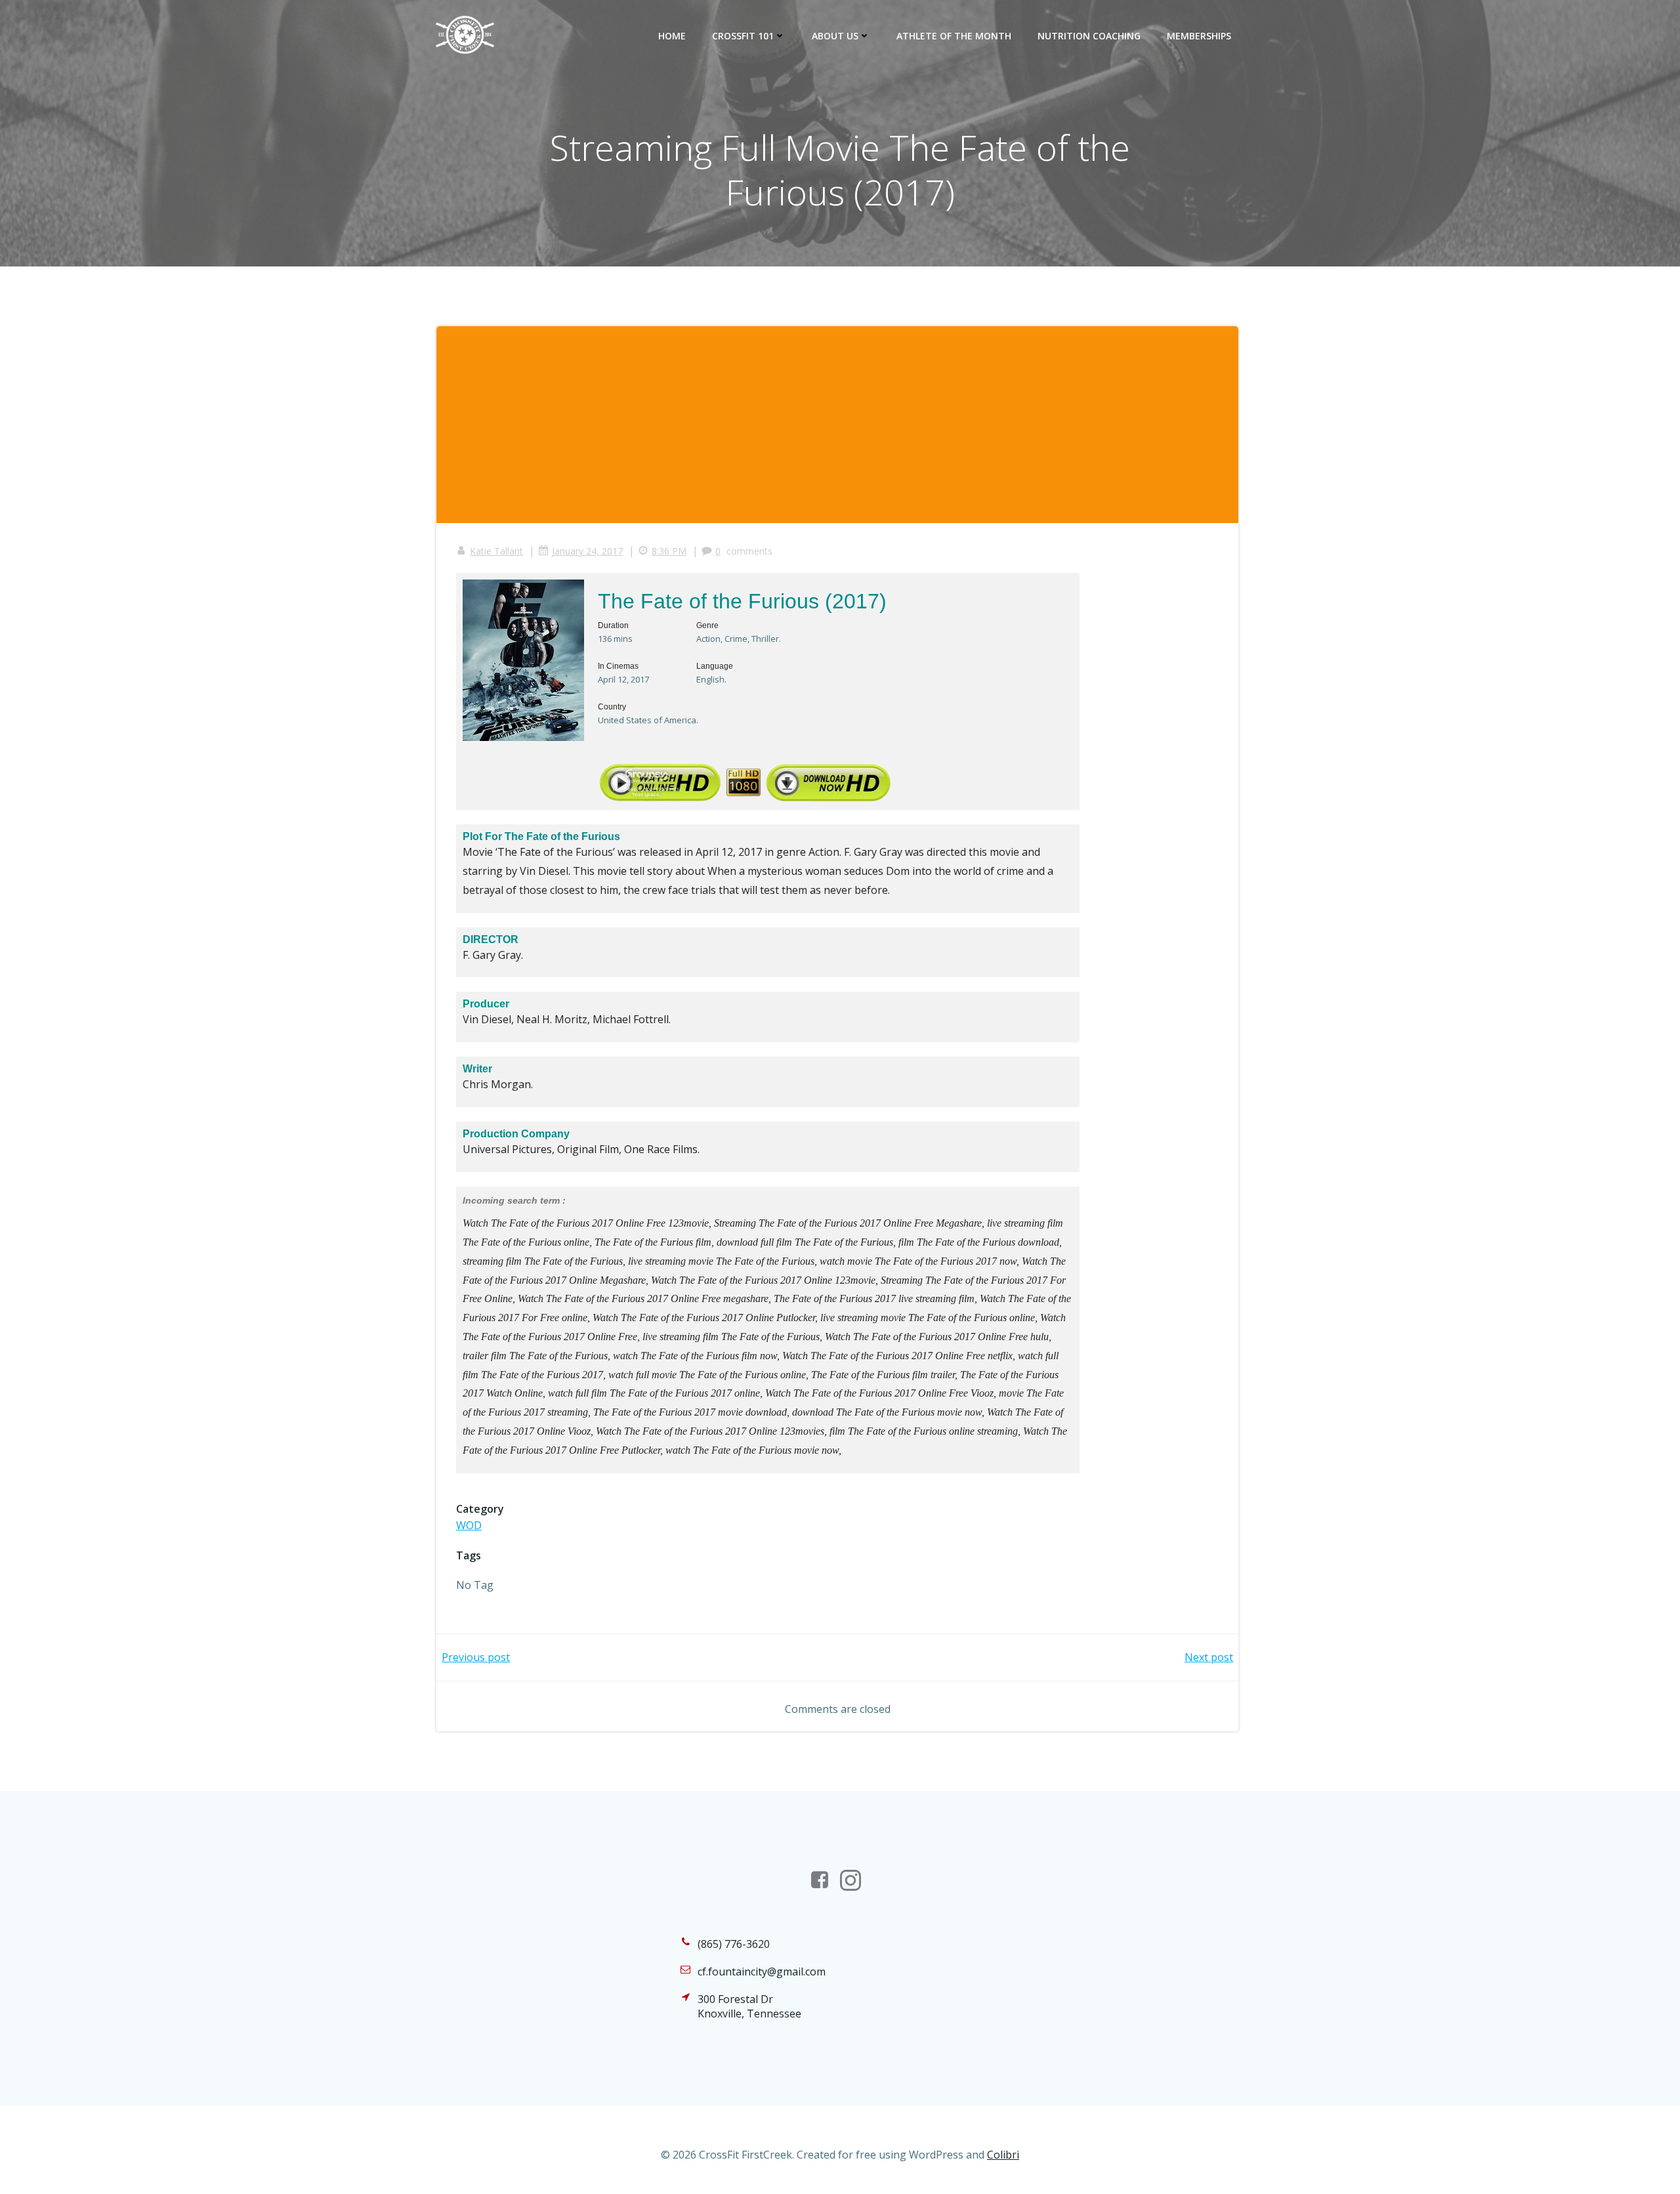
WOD (469, 1525)
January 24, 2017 (587, 551)
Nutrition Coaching (1089, 36)
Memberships (1199, 36)
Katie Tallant (496, 551)
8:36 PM (669, 551)
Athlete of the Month (954, 36)
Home (672, 36)
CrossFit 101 (743, 36)
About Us (835, 36)
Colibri (1003, 2155)
